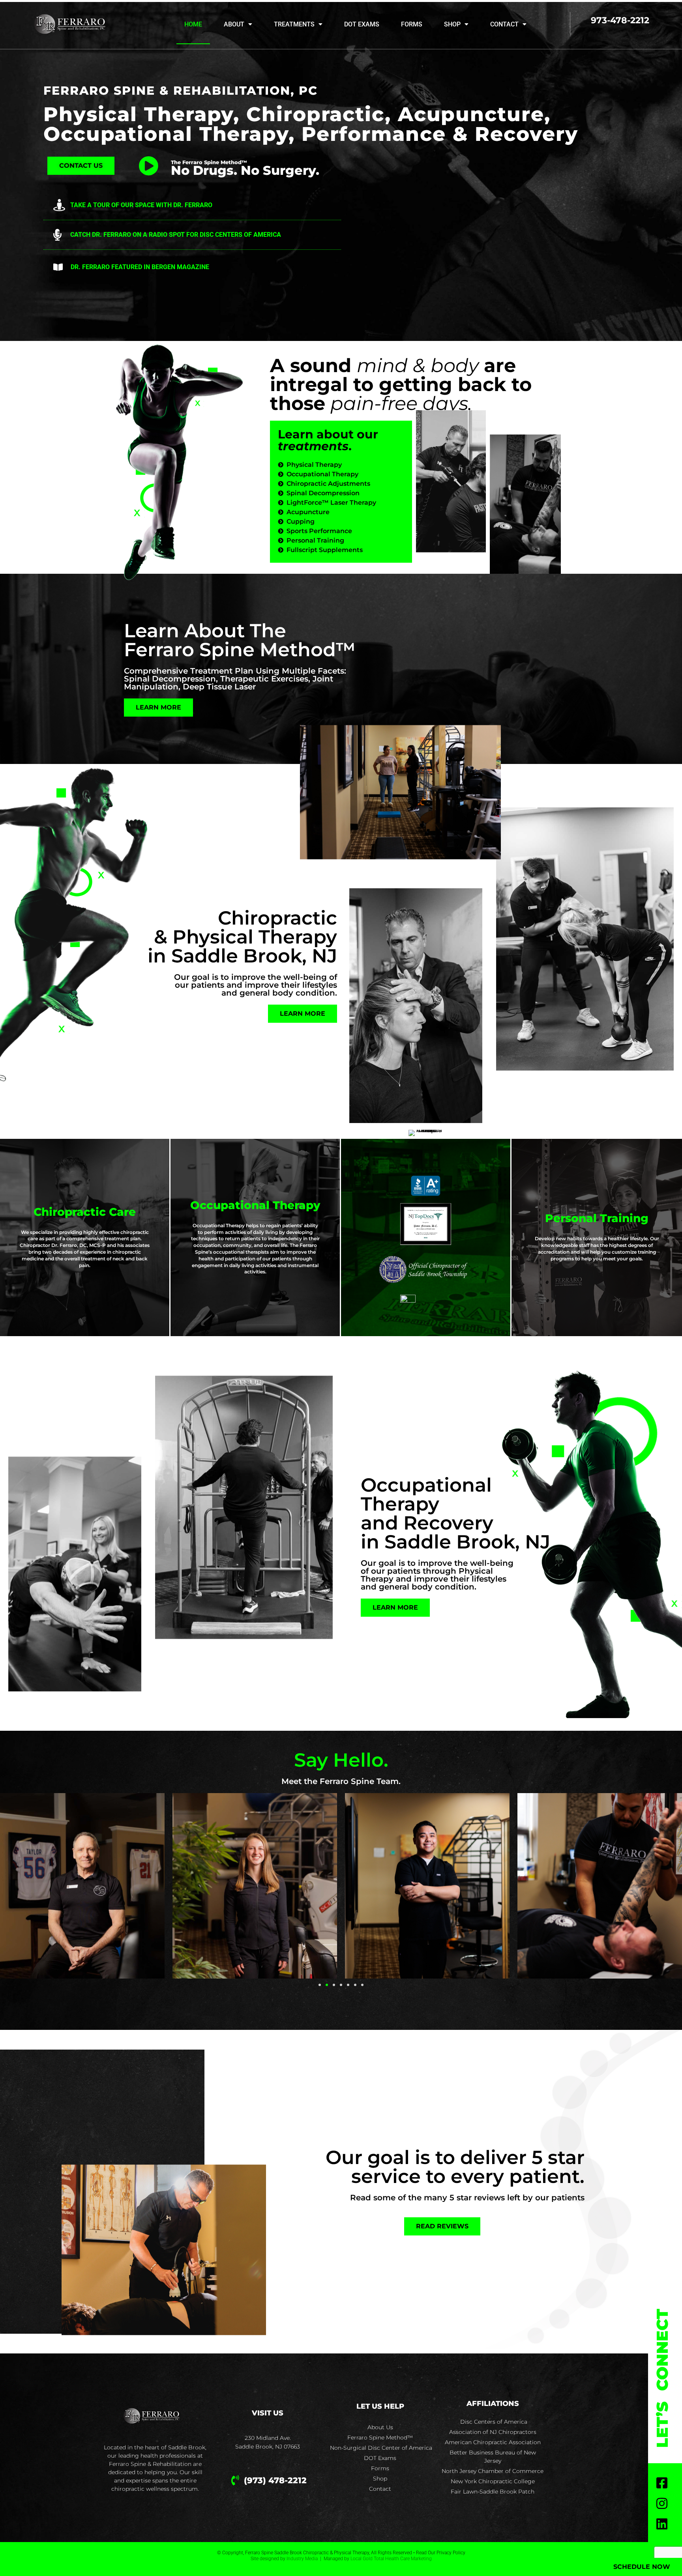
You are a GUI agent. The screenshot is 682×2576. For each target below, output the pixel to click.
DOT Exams (362, 24)
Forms (412, 24)
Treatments (294, 24)
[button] (320, 1985)
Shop (452, 24)
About (234, 24)
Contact (504, 24)
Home (193, 24)
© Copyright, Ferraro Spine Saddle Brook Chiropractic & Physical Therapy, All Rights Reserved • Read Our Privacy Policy (341, 2553)
